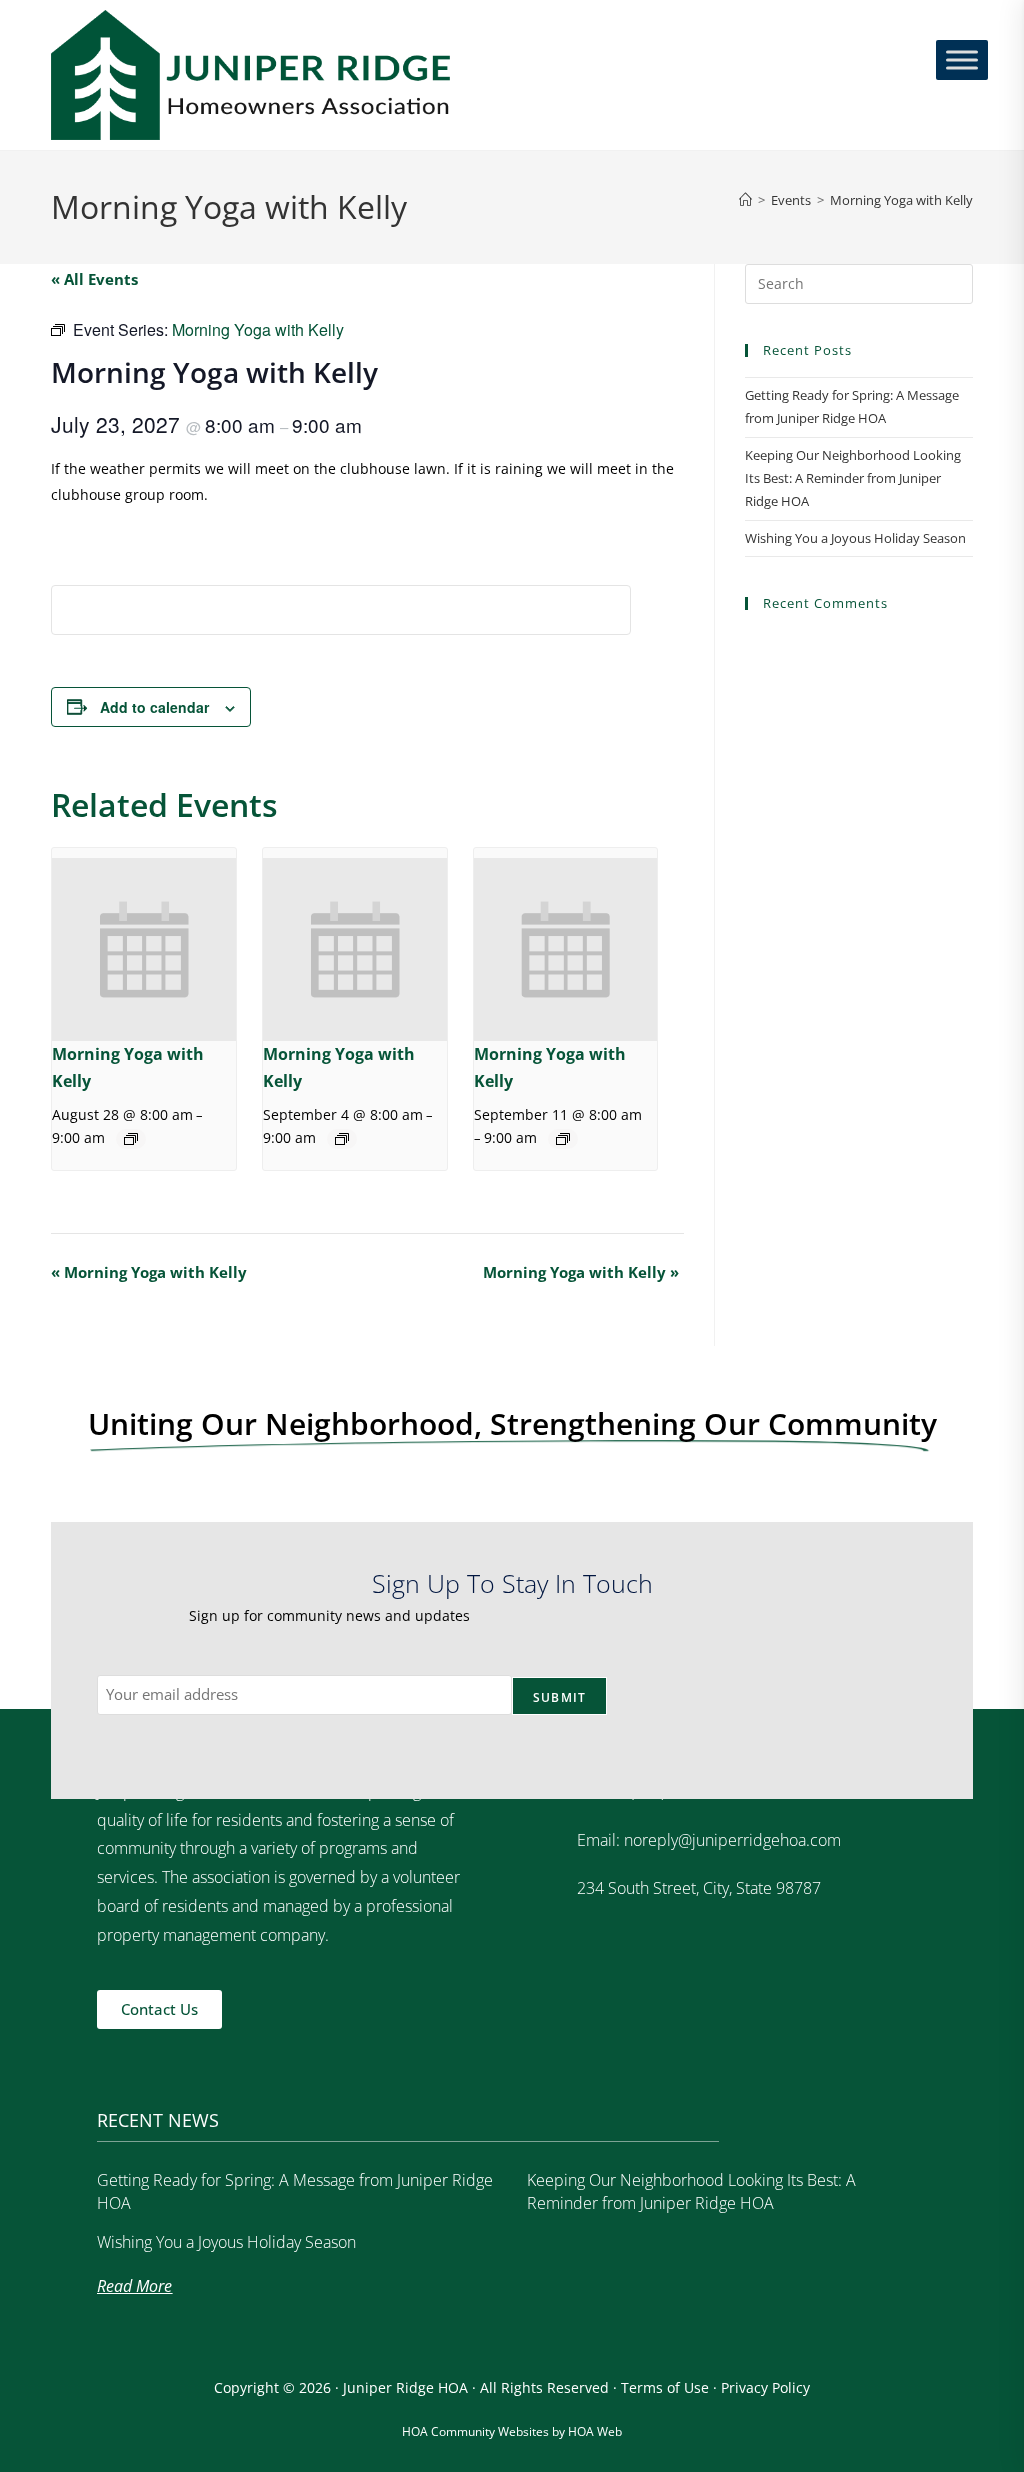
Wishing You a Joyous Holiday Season (855, 538)
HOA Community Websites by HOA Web (512, 2431)
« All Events (94, 279)
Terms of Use (665, 2387)
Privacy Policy (765, 2387)
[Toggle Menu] (962, 59)
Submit (559, 1697)
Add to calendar (154, 707)
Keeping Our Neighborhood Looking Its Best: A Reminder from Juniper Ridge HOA (853, 478)
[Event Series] (131, 1139)
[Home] (745, 200)
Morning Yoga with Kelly (901, 200)
